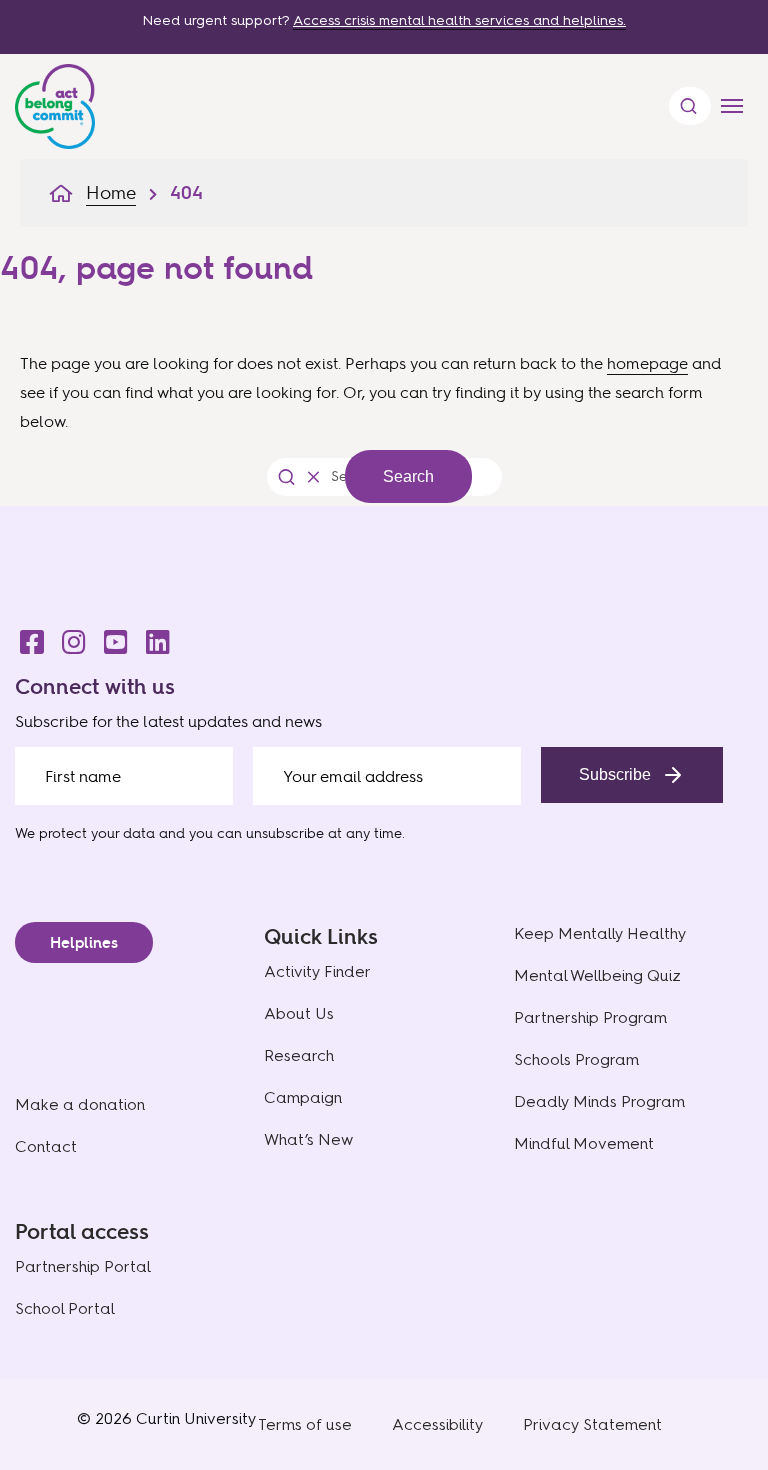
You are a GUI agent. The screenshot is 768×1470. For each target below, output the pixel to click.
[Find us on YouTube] (110, 637)
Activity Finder (317, 971)
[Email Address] (387, 776)
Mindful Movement (584, 1143)
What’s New (308, 1139)
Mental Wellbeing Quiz (597, 975)
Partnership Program (590, 1017)
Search (408, 476)
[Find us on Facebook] (26, 637)
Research (299, 1055)
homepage (647, 363)
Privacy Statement (592, 1424)
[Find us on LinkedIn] (152, 637)
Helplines (84, 942)
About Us (299, 1013)
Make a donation (80, 1104)
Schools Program (576, 1059)
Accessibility (437, 1424)
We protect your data (85, 832)
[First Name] (124, 776)
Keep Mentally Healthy (600, 933)
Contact (46, 1146)
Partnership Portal (83, 1266)
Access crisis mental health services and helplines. (459, 20)
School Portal (65, 1308)
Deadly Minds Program (599, 1101)
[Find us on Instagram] (68, 637)
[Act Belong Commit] (55, 102)
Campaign (303, 1097)
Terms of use (305, 1424)
